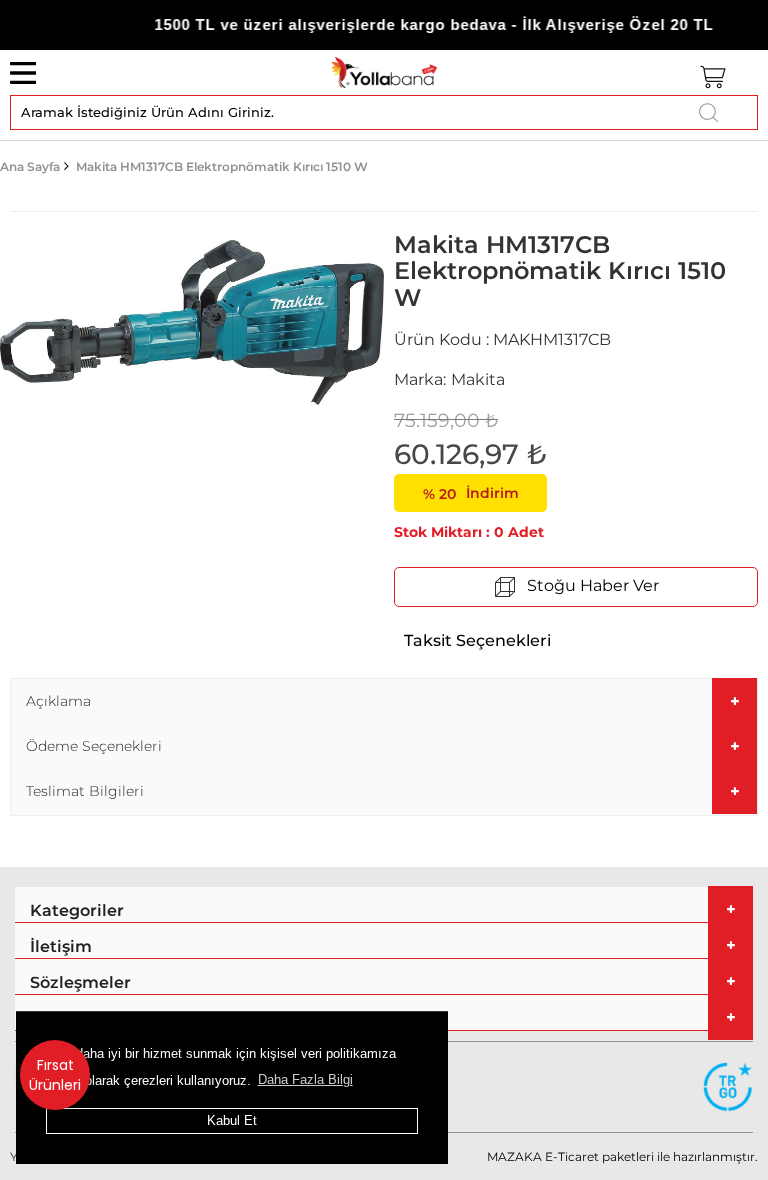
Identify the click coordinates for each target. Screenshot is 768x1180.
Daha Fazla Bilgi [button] (305, 1079)
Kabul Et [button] (232, 1120)
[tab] (384, 701)
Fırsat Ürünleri (55, 1075)
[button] (384, 701)
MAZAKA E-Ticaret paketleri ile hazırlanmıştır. (622, 1156)
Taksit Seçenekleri (477, 640)
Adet (526, 532)
